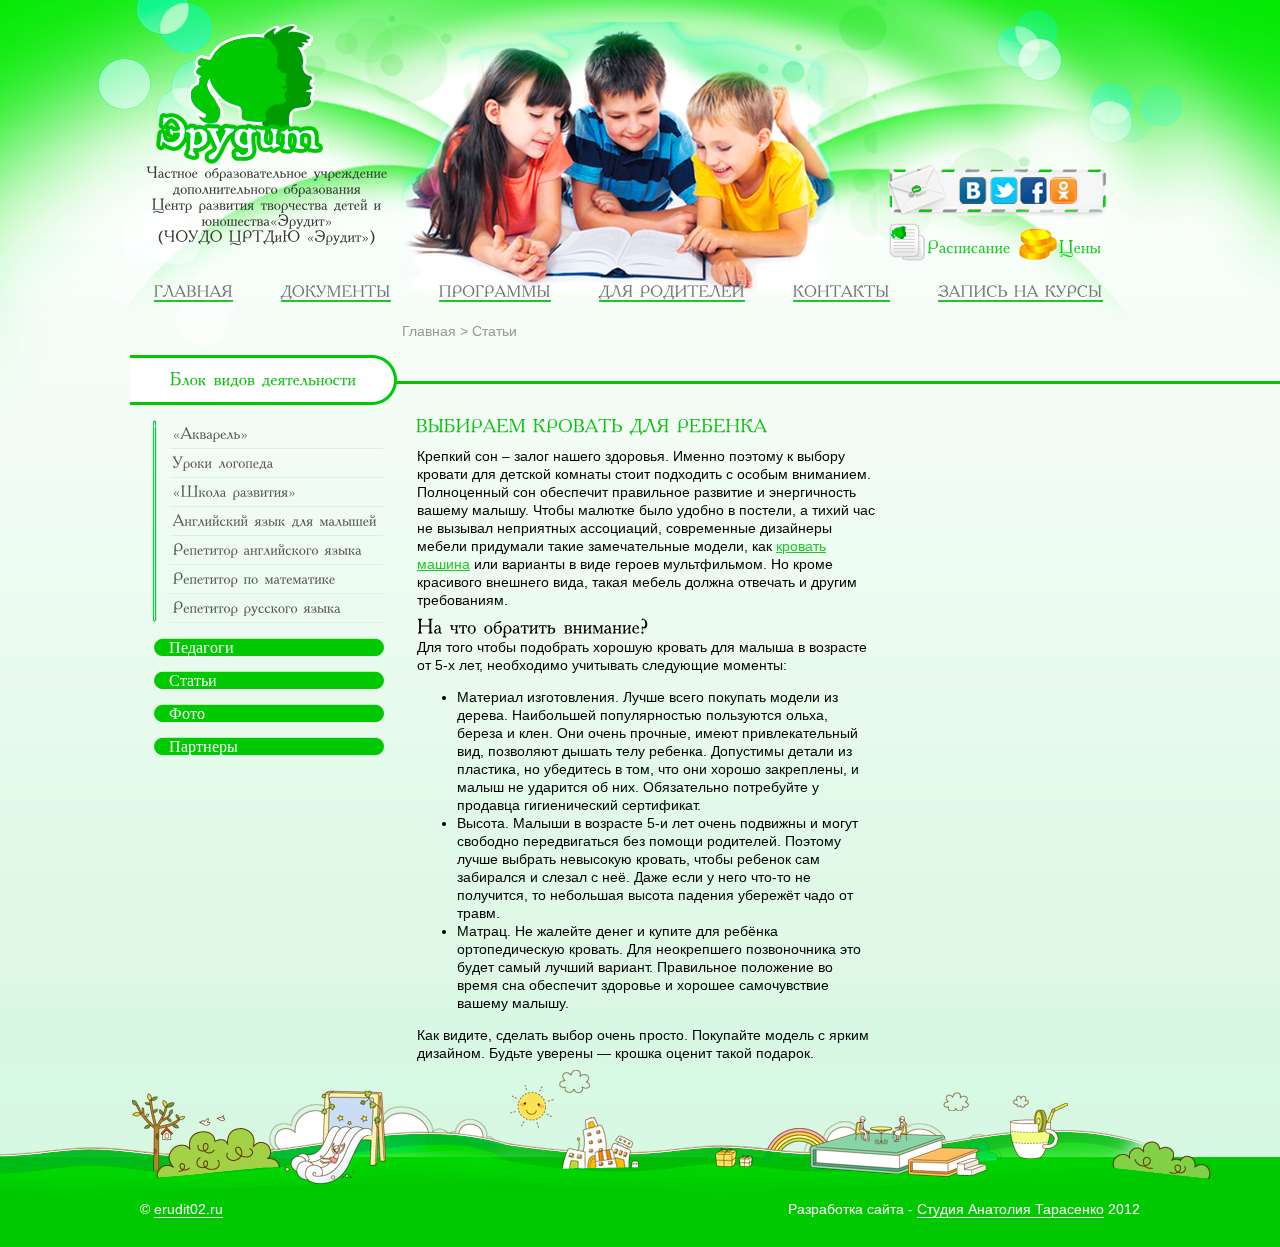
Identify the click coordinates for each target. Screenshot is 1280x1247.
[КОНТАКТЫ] (841, 290)
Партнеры (203, 746)
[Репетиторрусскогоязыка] (276, 608)
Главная (429, 331)
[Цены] (1069, 248)
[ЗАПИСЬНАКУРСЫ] (1020, 290)
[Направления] (193, 290)
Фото (187, 713)
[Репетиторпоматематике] (276, 579)
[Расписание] (937, 248)
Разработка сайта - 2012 (964, 1209)
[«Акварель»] (276, 434)
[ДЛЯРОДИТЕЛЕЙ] (672, 290)
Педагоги (201, 647)
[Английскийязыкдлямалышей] (276, 521)
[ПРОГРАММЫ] (495, 290)
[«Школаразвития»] (276, 492)
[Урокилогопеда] (276, 463)
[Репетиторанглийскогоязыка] (276, 550)
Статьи (494, 331)
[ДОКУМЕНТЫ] (336, 290)
